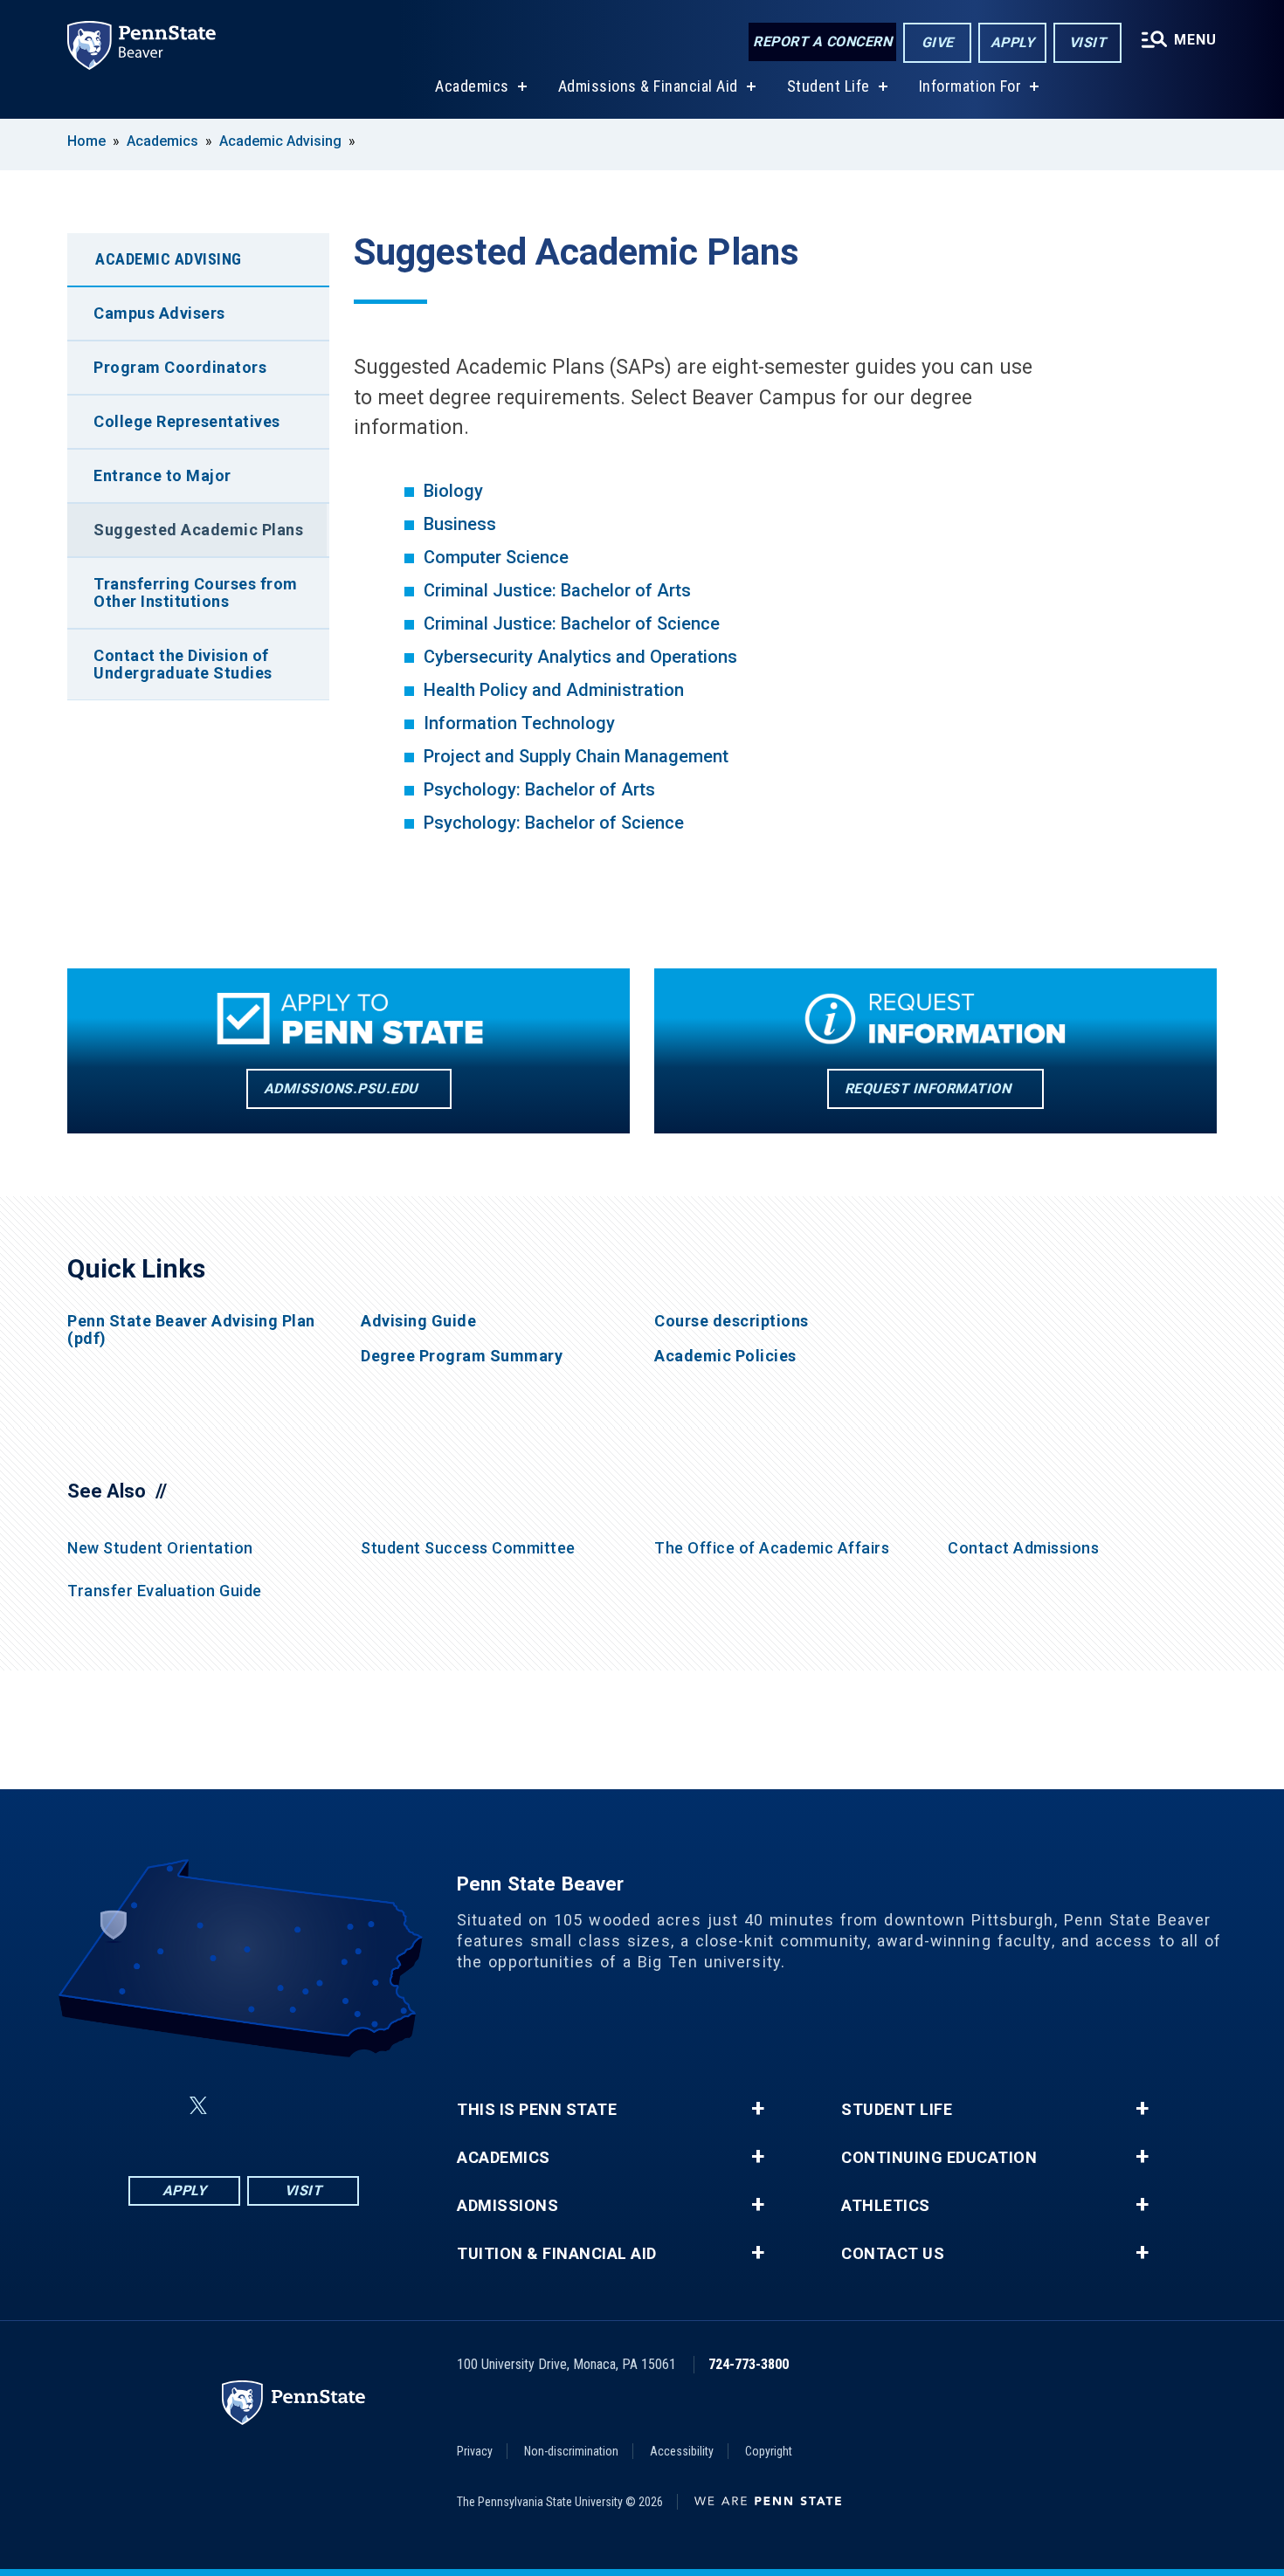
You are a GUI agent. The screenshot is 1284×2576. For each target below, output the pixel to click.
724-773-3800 (749, 2364)
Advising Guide (418, 1321)
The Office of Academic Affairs (772, 1548)
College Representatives (187, 421)
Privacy (475, 2451)
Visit (1088, 42)
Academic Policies (725, 1356)
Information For (970, 86)
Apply (1013, 42)
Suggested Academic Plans (198, 530)
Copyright (769, 2451)
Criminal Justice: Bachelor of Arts (557, 590)
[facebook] (156, 2106)
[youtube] (286, 2106)
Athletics (886, 2206)
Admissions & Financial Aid (648, 86)
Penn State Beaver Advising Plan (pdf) (191, 1330)
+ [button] (758, 2109)
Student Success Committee (468, 1548)
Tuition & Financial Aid (557, 2254)
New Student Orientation (160, 1548)
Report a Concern (822, 41)
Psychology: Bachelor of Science (554, 823)
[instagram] (331, 2106)
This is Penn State (537, 2110)
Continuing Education (939, 2158)
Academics (472, 86)
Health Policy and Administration (554, 690)
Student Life (828, 86)
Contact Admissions (1023, 1548)
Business (460, 524)
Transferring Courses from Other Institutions (196, 592)
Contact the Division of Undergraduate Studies (183, 664)
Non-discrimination (571, 2451)
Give (938, 42)
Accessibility (682, 2451)
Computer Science (496, 557)
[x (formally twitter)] (198, 2106)
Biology (453, 491)
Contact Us (893, 2254)
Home (86, 141)
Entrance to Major (162, 475)
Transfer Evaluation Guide (165, 1591)
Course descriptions (732, 1321)
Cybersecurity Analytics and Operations (583, 657)
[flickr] (240, 2106)
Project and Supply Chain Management (576, 756)
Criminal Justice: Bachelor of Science (572, 623)
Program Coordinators (180, 367)
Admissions (507, 2206)
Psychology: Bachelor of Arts (539, 789)
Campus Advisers (159, 313)
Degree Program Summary (462, 1356)
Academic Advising (280, 141)
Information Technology (519, 723)
